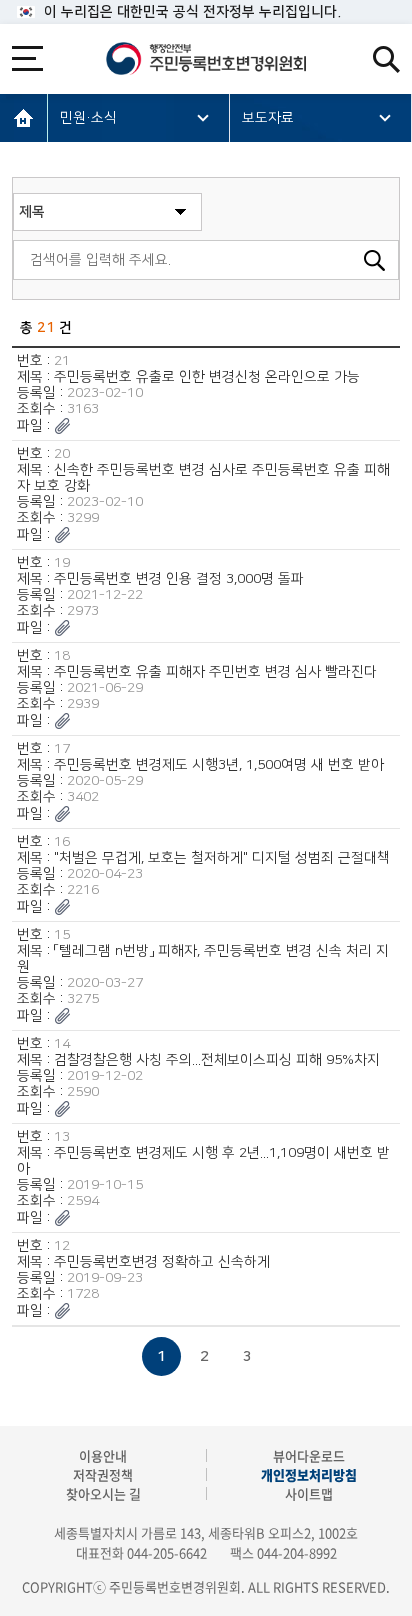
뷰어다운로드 (309, 1455)
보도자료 (268, 118)
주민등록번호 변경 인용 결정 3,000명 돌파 (179, 579)
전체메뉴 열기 (27, 58)
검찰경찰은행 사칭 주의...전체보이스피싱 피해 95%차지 (217, 1060)
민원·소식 (88, 118)
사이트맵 (309, 1493)
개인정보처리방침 (309, 1474)
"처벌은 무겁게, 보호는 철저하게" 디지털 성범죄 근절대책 (222, 858)
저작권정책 (103, 1474)
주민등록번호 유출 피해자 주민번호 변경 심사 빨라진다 (215, 672)
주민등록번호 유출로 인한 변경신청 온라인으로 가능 (207, 377)
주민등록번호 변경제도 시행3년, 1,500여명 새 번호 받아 (219, 765)
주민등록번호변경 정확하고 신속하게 (162, 1262)
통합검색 (386, 59)
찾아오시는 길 (103, 1493)
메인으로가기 (24, 118)
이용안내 (103, 1455)
